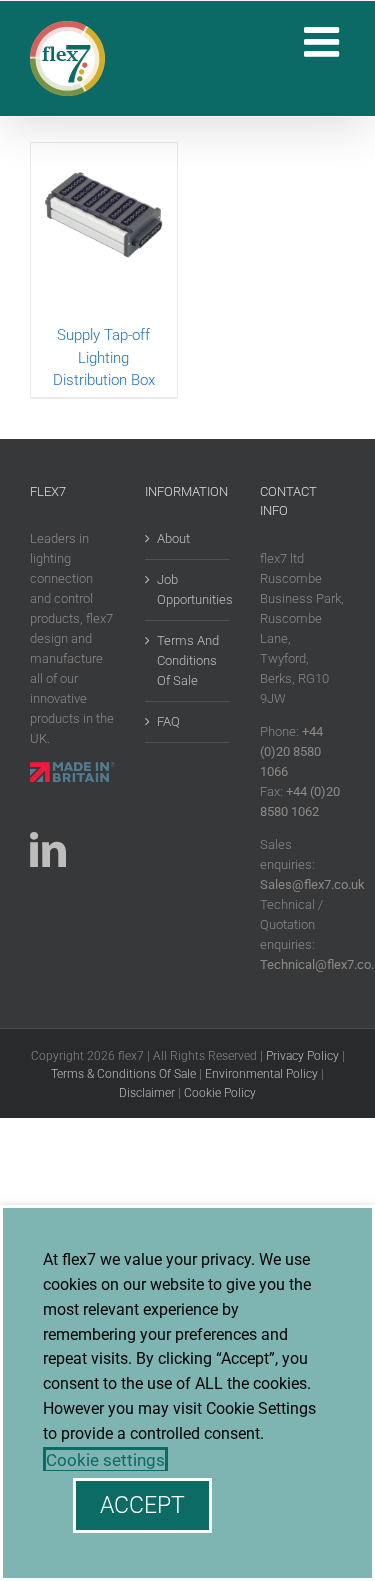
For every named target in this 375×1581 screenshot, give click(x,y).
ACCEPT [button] (142, 1505)
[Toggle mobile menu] (324, 41)
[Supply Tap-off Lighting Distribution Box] (104, 233)
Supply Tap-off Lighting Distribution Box (104, 357)
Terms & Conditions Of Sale (123, 1074)
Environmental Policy (261, 1074)
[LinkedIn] (48, 850)
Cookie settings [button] (105, 1460)
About (173, 538)
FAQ (168, 721)
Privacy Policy (302, 1056)
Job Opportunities (188, 589)
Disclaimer (147, 1093)
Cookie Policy (220, 1093)
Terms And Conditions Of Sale (188, 660)
